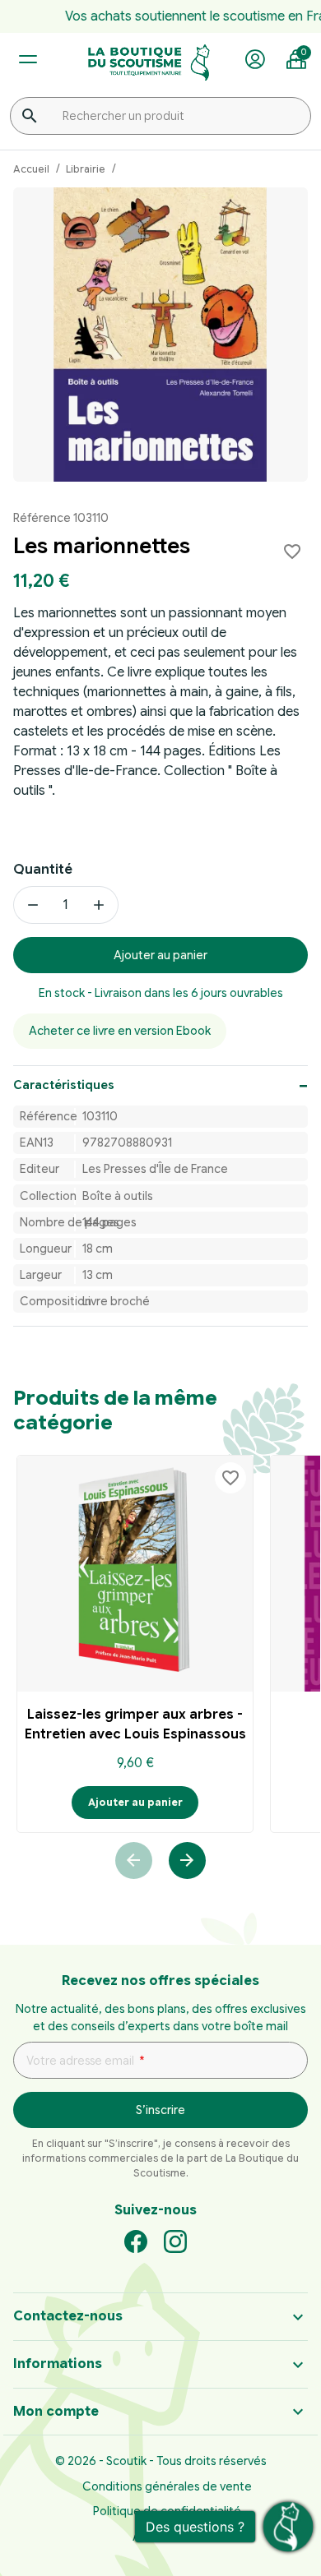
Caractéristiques (64, 1085)
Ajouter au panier (160, 955)
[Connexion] (255, 60)
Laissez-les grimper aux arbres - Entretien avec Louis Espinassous (135, 1724)
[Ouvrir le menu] (28, 60)
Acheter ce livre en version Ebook (120, 1031)
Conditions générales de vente (167, 2486)
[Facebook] (136, 2241)
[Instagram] (175, 2241)
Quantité (43, 870)
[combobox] (160, 116)
